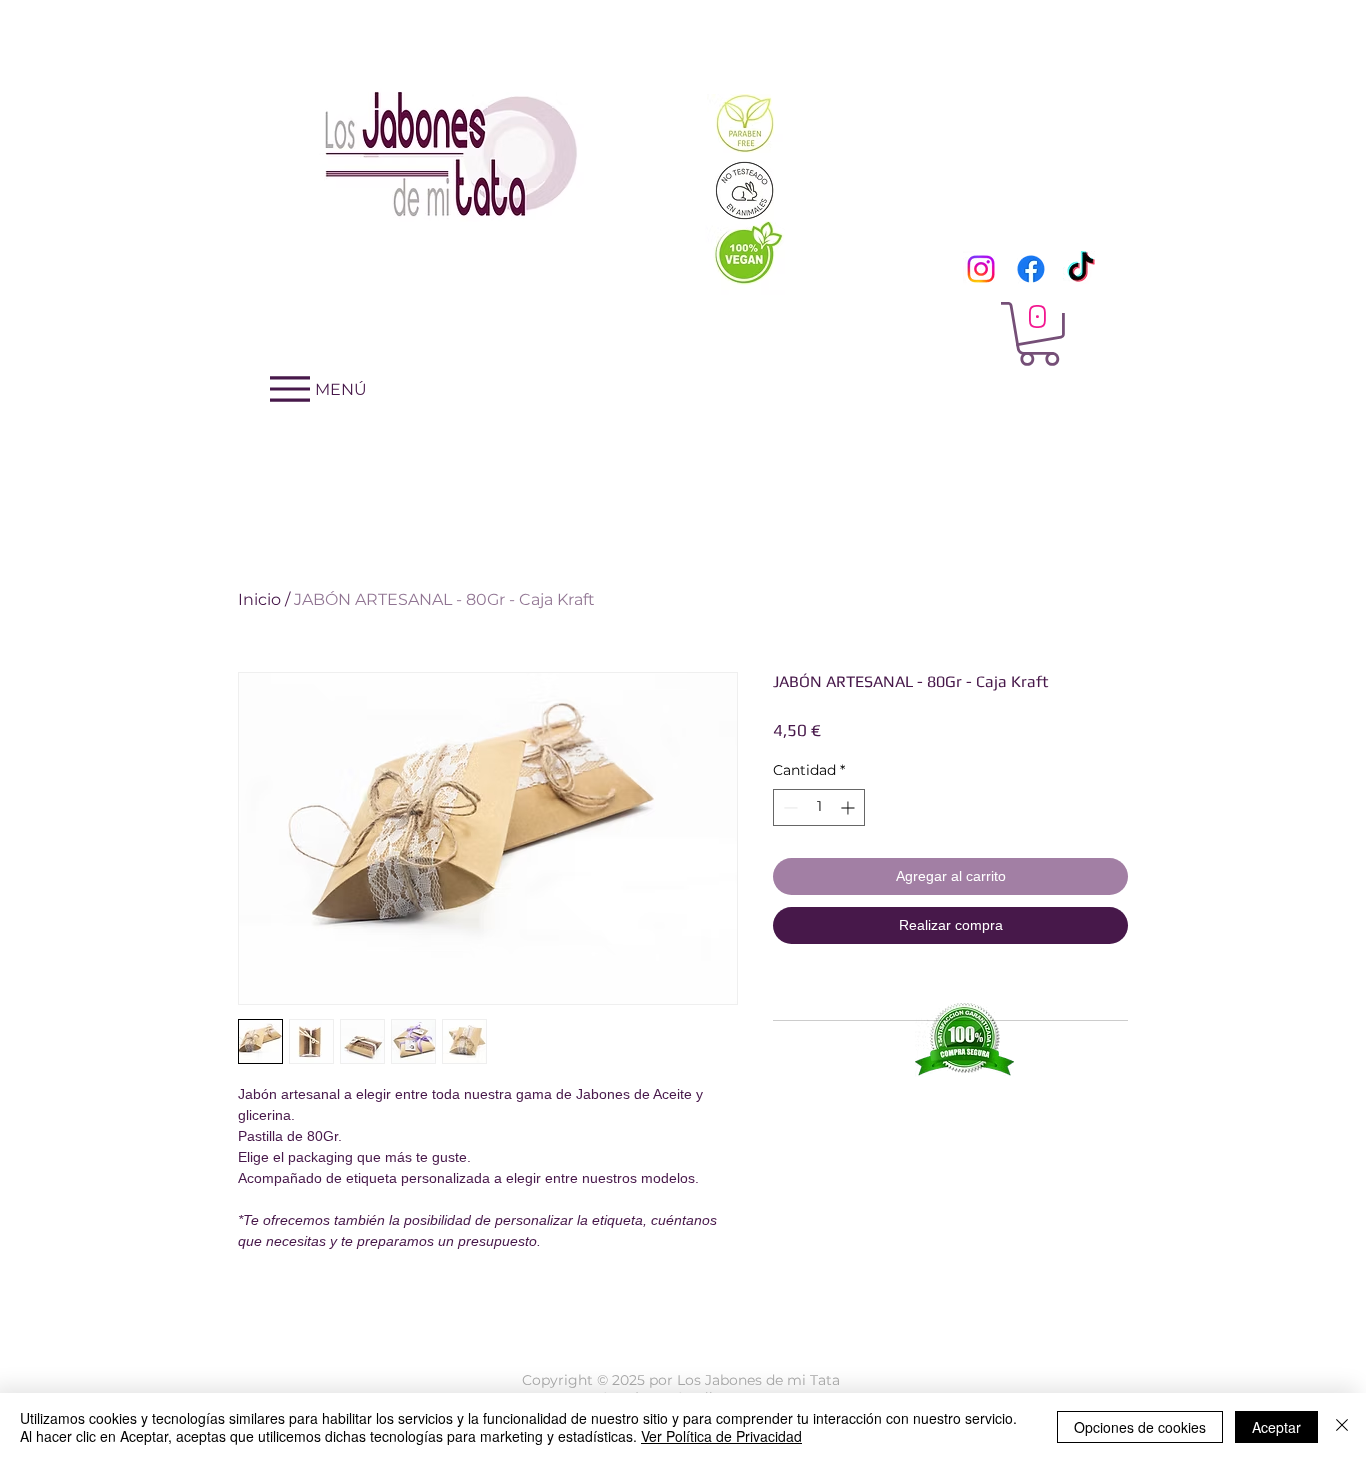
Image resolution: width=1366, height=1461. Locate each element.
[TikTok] (1081, 269)
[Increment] (849, 807)
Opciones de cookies (1140, 1427)
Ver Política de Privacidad (721, 1436)
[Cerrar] (1342, 1427)
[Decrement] (788, 807)
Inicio (259, 599)
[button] (1039, 334)
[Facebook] (1031, 269)
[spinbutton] (819, 807)
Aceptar (1276, 1427)
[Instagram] (981, 269)
